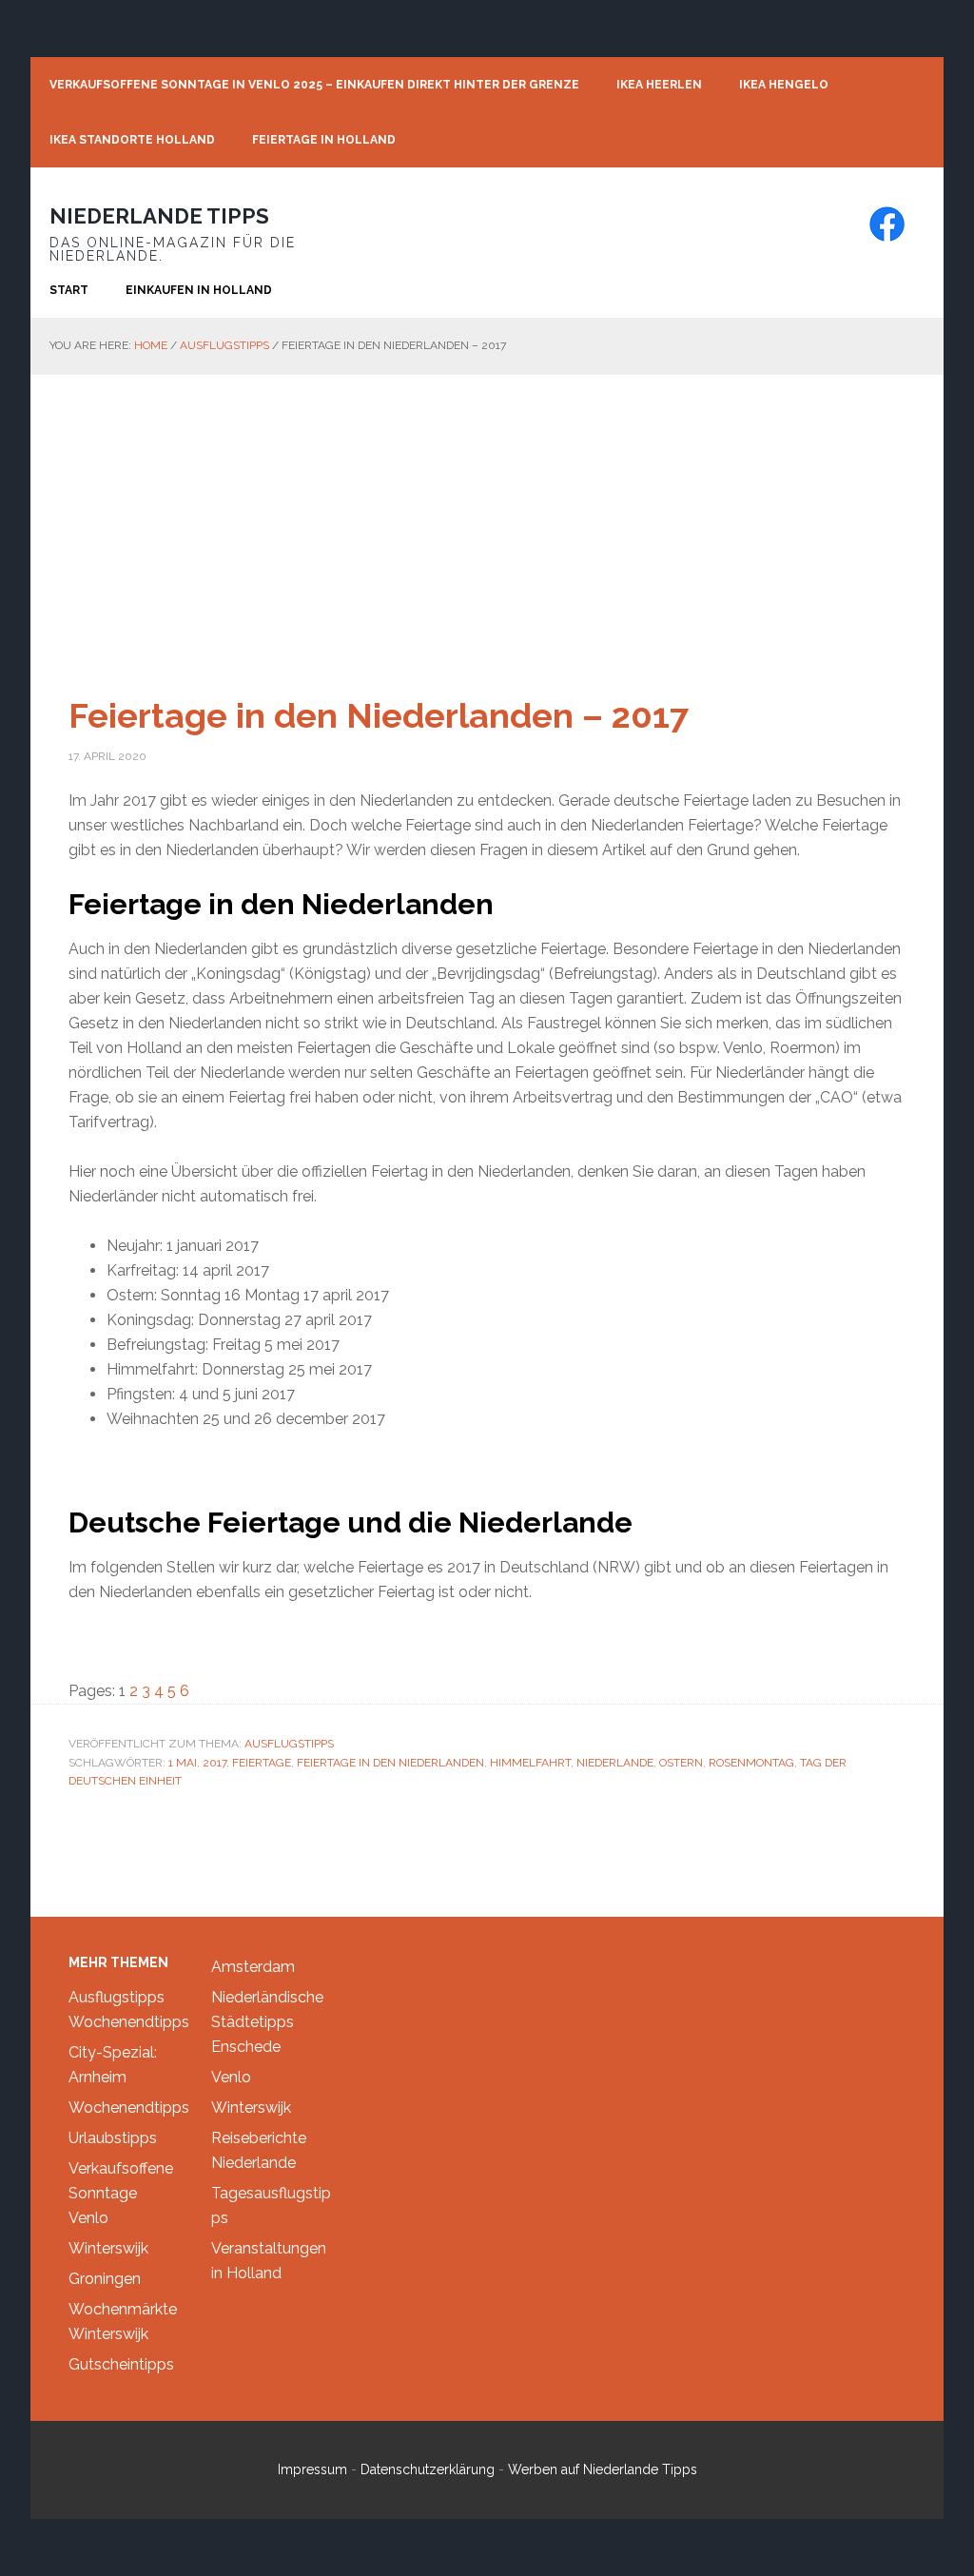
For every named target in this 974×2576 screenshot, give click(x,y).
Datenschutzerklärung (428, 2469)
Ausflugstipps (289, 1744)
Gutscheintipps (121, 2364)
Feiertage (262, 1763)
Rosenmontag (751, 1763)
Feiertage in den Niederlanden (390, 1763)
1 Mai (183, 1763)
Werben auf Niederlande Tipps (603, 2469)
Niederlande (615, 1763)
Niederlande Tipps (159, 216)
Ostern (681, 1763)
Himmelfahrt (530, 1763)
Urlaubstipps (113, 2138)
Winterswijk (108, 2248)
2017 (214, 1763)
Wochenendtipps (129, 2022)
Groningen (105, 2279)
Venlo (88, 2218)
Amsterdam (253, 1967)
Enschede (246, 2047)
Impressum (312, 2469)
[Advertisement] (487, 517)
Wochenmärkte (123, 2309)
